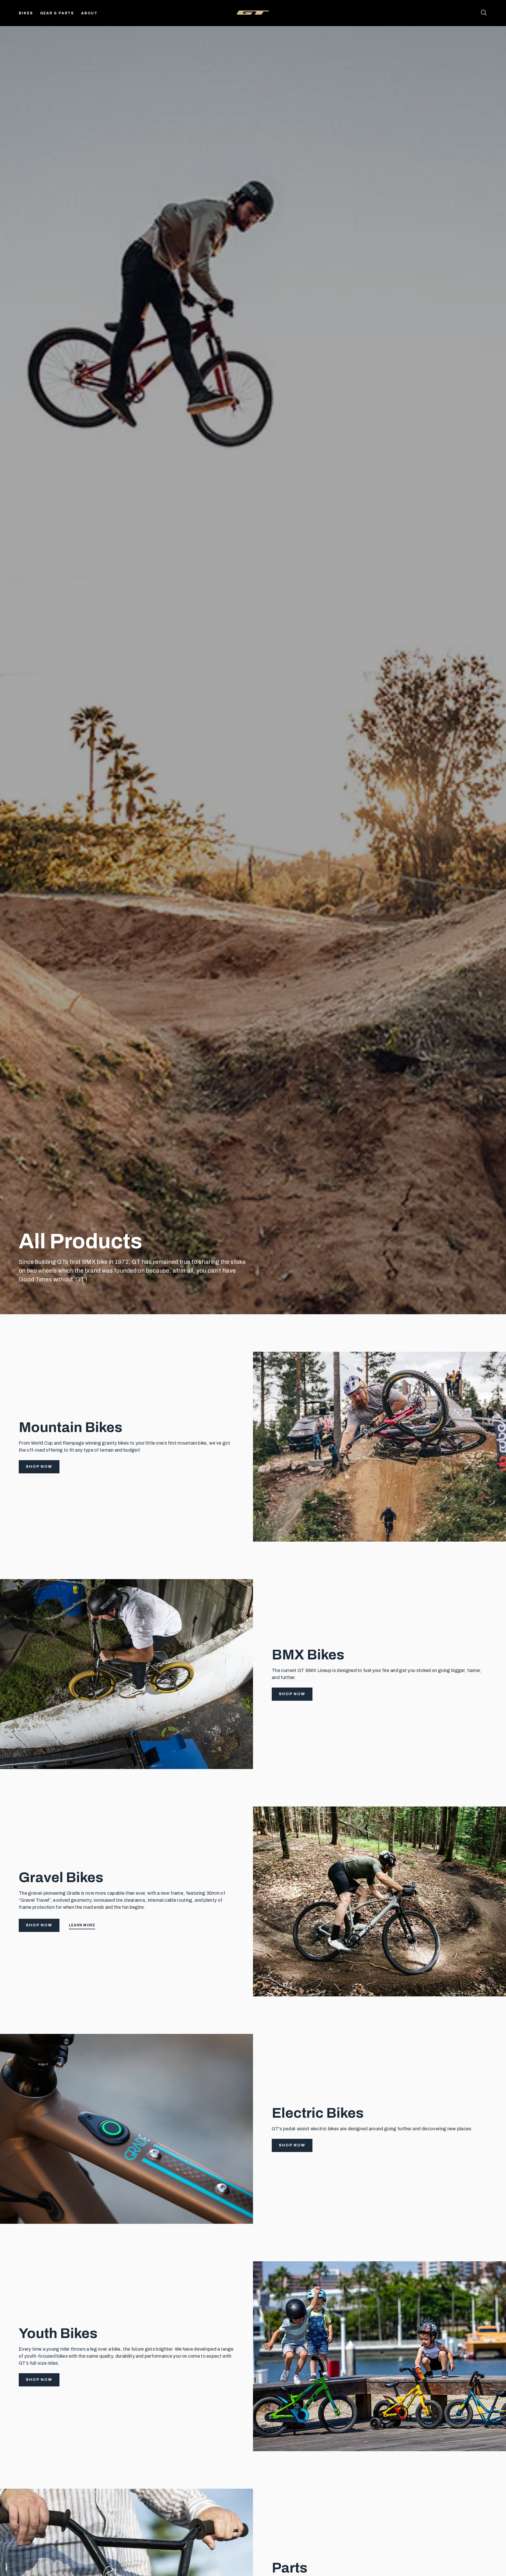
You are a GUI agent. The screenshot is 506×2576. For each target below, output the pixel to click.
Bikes (26, 13)
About (89, 13)
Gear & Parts (57, 13)
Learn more (82, 1925)
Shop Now (39, 1467)
